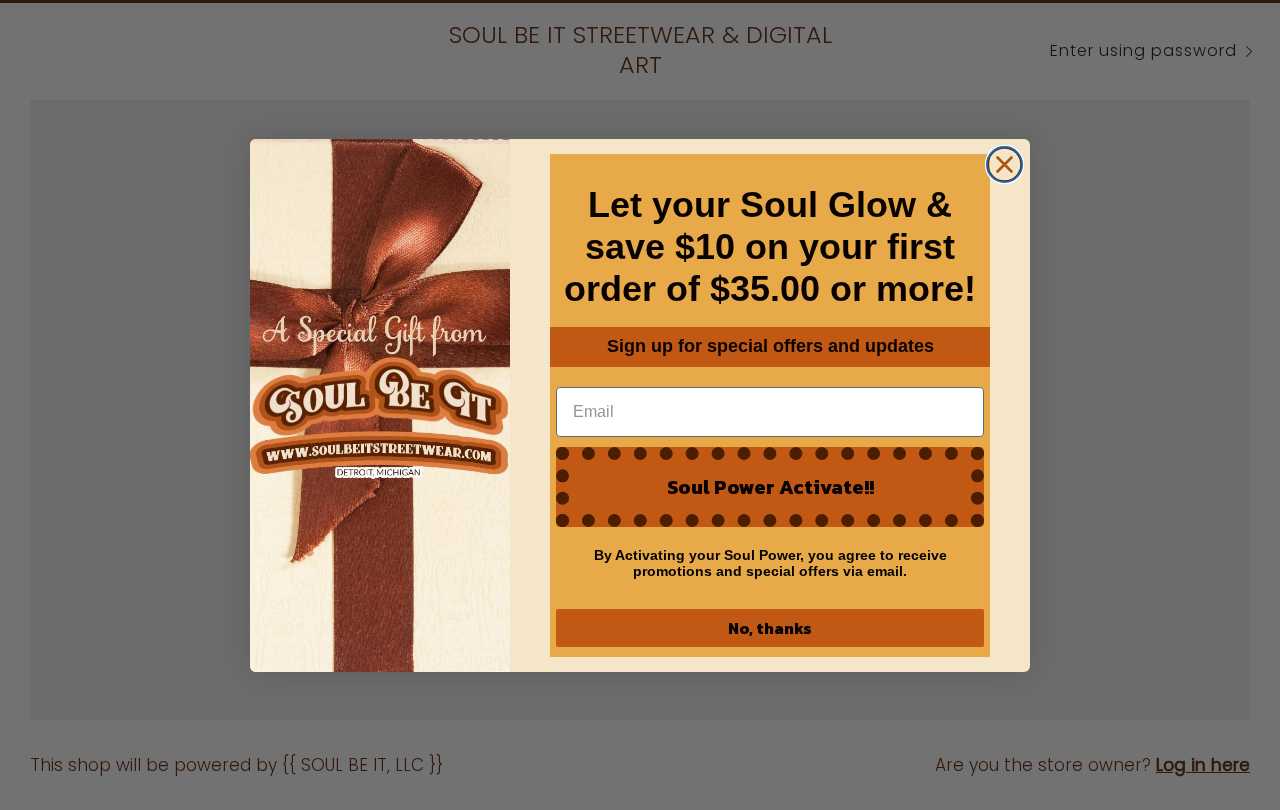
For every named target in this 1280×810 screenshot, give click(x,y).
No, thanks (770, 628)
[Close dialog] (1004, 164)
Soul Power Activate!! (770, 487)
